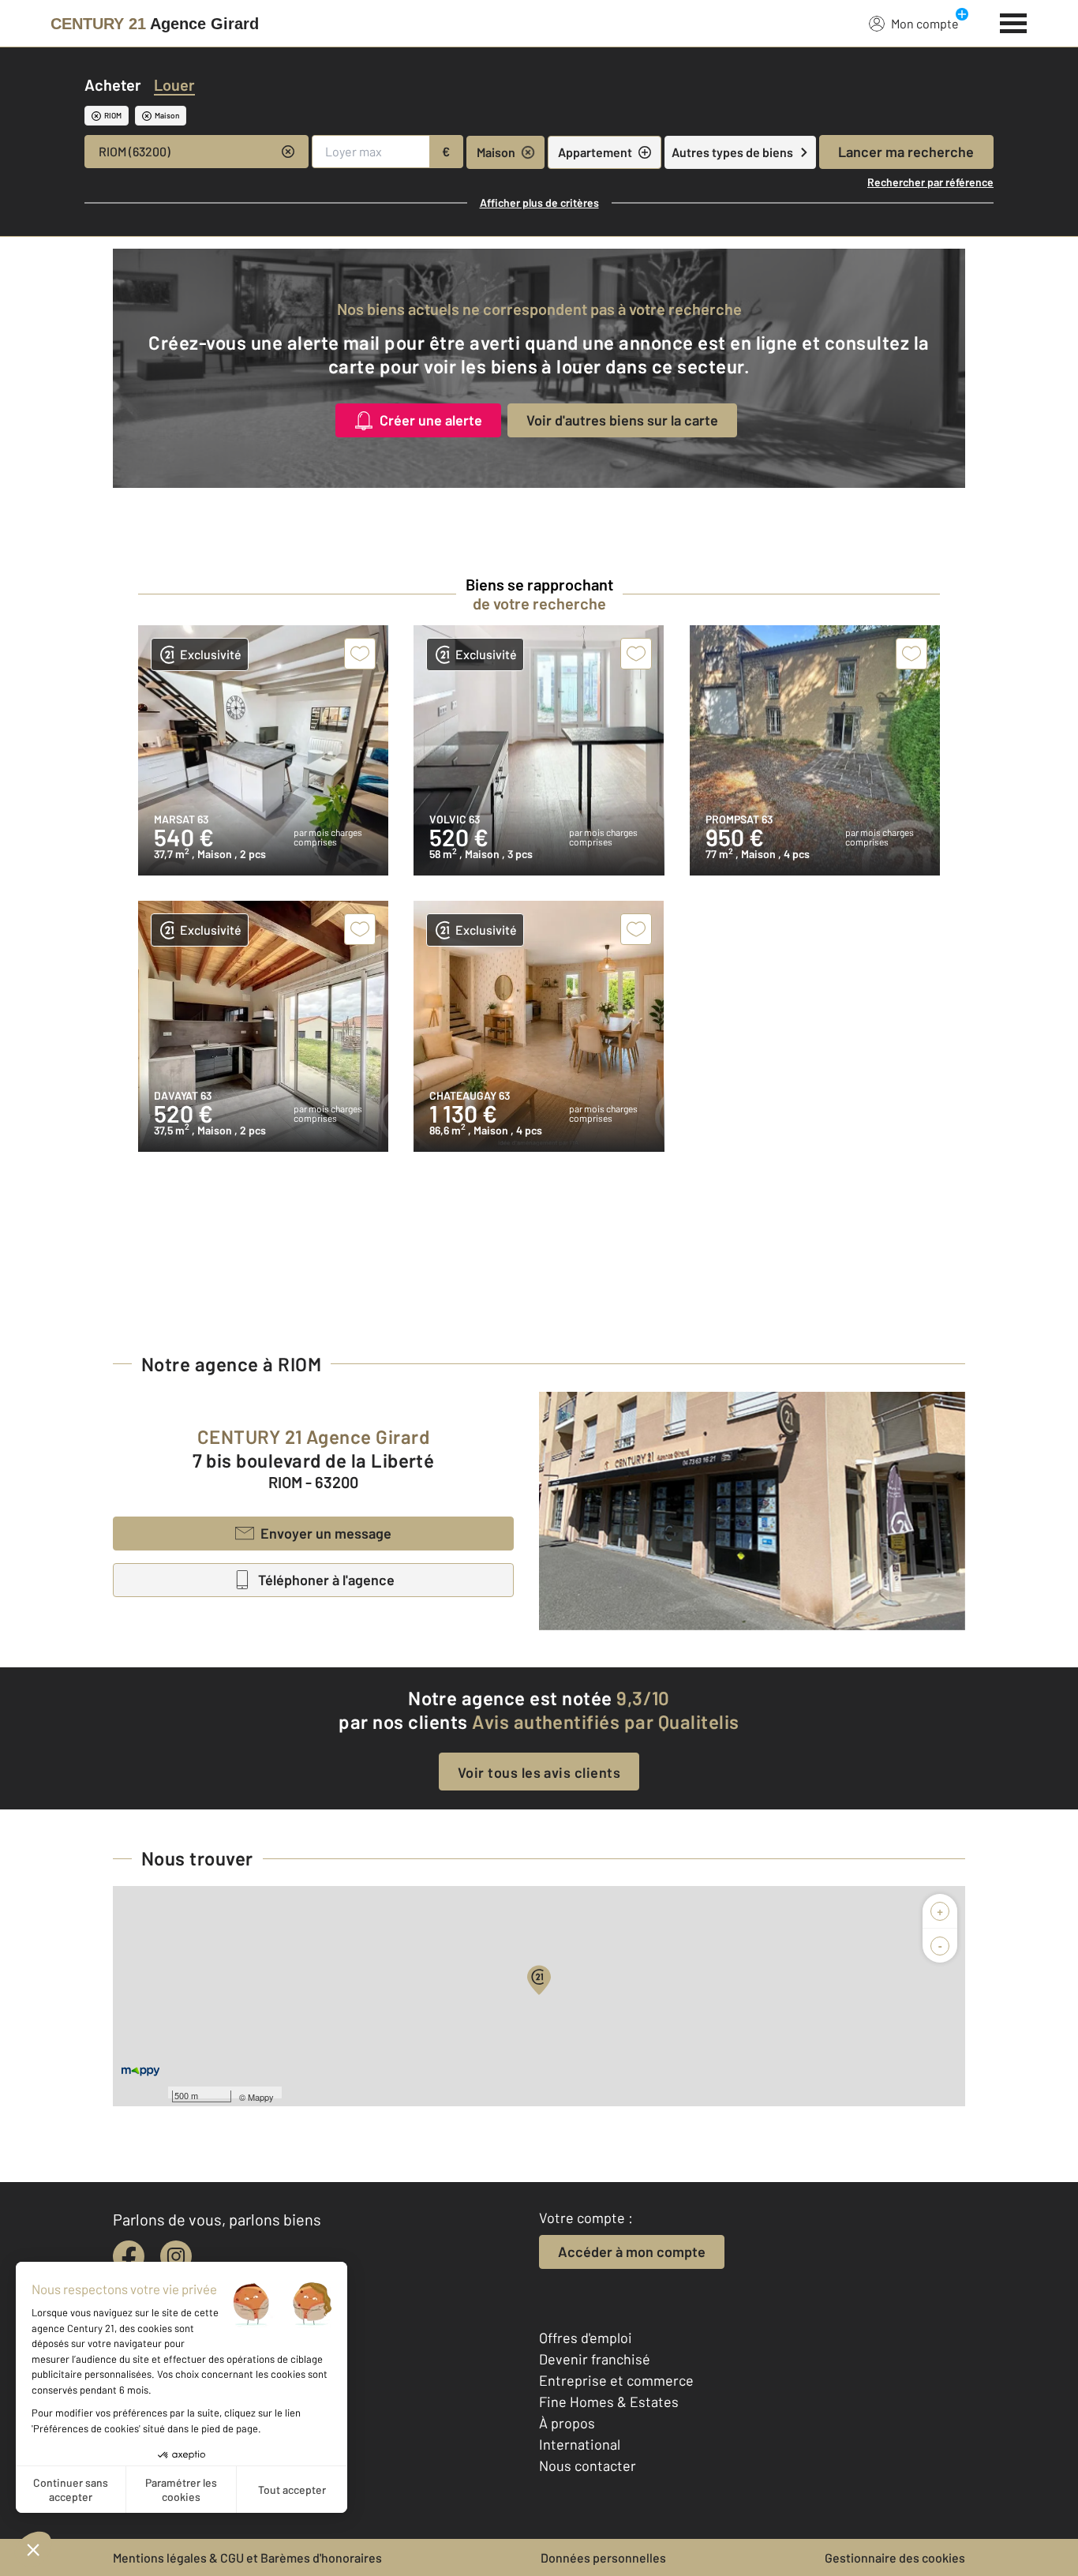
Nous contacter (588, 2465)
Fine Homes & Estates (609, 2402)
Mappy (261, 2097)
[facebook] (129, 2256)
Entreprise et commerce (616, 2380)
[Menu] (1014, 21)
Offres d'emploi (586, 2338)
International (580, 2444)
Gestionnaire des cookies (895, 2557)
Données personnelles (603, 2557)
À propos (567, 2423)
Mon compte (925, 23)
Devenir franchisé (595, 2359)
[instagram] (176, 2256)
